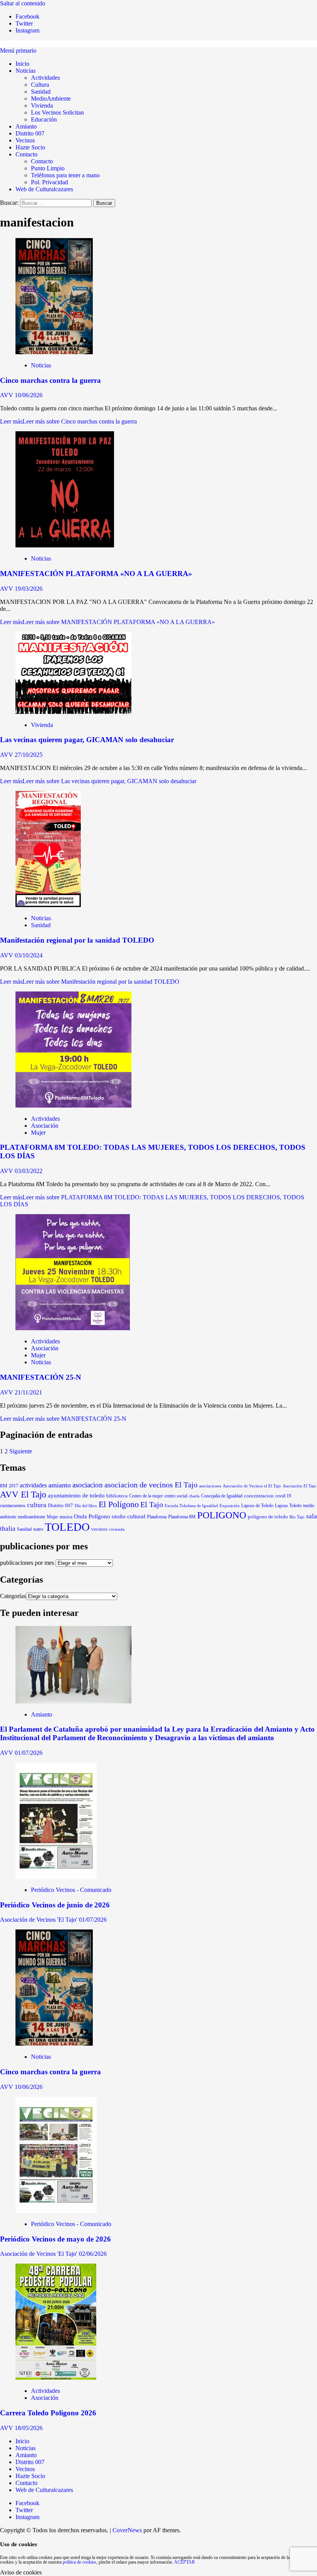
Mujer (38, 1133)
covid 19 (283, 1496)
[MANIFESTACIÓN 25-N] (73, 1328)
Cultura (40, 85)
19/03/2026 (29, 589)
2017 (14, 1486)
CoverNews (127, 2530)
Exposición (230, 1506)
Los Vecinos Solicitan (57, 112)
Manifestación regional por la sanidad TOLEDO (77, 940)
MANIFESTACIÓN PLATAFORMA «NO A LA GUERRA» (96, 574)
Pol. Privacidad (49, 182)
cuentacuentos (13, 1506)
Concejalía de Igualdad (222, 1496)
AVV (7, 395)
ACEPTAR (184, 2562)
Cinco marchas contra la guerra (50, 380)
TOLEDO (67, 1527)
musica (66, 1517)
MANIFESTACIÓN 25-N (41, 1377)
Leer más (68, 421)
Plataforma (157, 1517)
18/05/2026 (29, 2428)
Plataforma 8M (182, 1517)
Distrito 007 (30, 133)
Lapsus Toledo (288, 1506)
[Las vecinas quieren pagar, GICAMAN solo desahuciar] (73, 712)
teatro (38, 1529)
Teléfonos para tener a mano (65, 175)
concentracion (259, 1496)
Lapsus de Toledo (257, 1506)
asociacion (88, 1485)
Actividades (45, 78)
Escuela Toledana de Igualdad (191, 1506)
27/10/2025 (29, 755)
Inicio (22, 64)
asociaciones (210, 1486)
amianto (60, 1485)
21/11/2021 (28, 1392)
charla (194, 1496)
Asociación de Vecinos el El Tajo (252, 1486)
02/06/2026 (93, 2254)
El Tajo (152, 1505)
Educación (44, 119)
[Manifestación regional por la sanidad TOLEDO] (48, 905)
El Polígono (119, 1504)
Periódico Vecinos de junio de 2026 (55, 1905)
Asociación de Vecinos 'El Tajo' (39, 1920)
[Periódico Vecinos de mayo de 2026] (56, 2211)
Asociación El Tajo (299, 1486)
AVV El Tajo (23, 1494)
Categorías (13, 1596)
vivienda (117, 1529)
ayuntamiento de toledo (76, 1495)
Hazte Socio (30, 147)
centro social (176, 1496)
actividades (33, 1485)
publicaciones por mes (27, 1563)
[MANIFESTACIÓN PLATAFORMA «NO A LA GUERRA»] (65, 545)
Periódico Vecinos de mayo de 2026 (55, 2239)
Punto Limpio (48, 168)
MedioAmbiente (51, 99)
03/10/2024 (29, 955)
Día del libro (86, 1506)
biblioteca (117, 1496)
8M (4, 1486)
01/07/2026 (29, 1753)
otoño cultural (129, 1516)
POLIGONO (222, 1515)
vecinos (99, 1529)
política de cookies (79, 2562)
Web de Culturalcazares (44, 189)
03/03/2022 (29, 1171)
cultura (37, 1505)
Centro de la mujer (146, 1496)
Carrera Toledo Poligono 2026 (48, 2413)
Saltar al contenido (23, 3)
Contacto (26, 154)
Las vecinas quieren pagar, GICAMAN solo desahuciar (87, 740)
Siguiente (21, 1451)
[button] (18, 51)
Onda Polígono (92, 1516)
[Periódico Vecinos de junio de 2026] (56, 1877)
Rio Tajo (297, 1517)
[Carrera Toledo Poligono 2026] (56, 2378)
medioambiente (32, 1517)
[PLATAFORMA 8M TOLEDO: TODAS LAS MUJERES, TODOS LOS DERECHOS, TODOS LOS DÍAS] (73, 1105)
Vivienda (42, 105)
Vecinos (25, 140)
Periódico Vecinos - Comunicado (71, 1890)
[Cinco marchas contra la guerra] (54, 352)
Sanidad (41, 92)
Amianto (26, 126)
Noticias (26, 71)
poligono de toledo (268, 1517)
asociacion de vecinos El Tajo (151, 1485)
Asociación (45, 1126)
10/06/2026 (29, 395)
